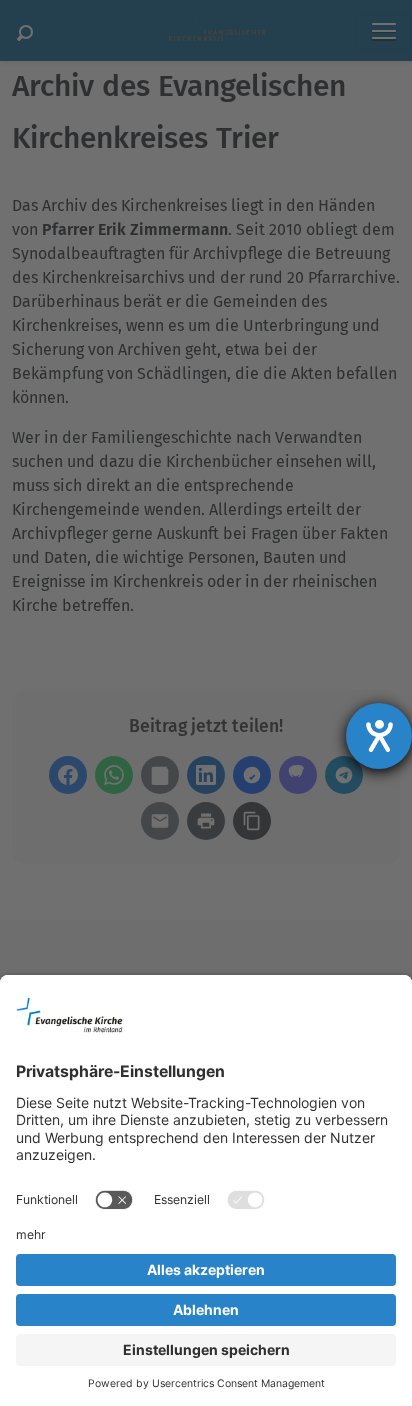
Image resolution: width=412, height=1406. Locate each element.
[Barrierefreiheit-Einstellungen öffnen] (379, 736)
